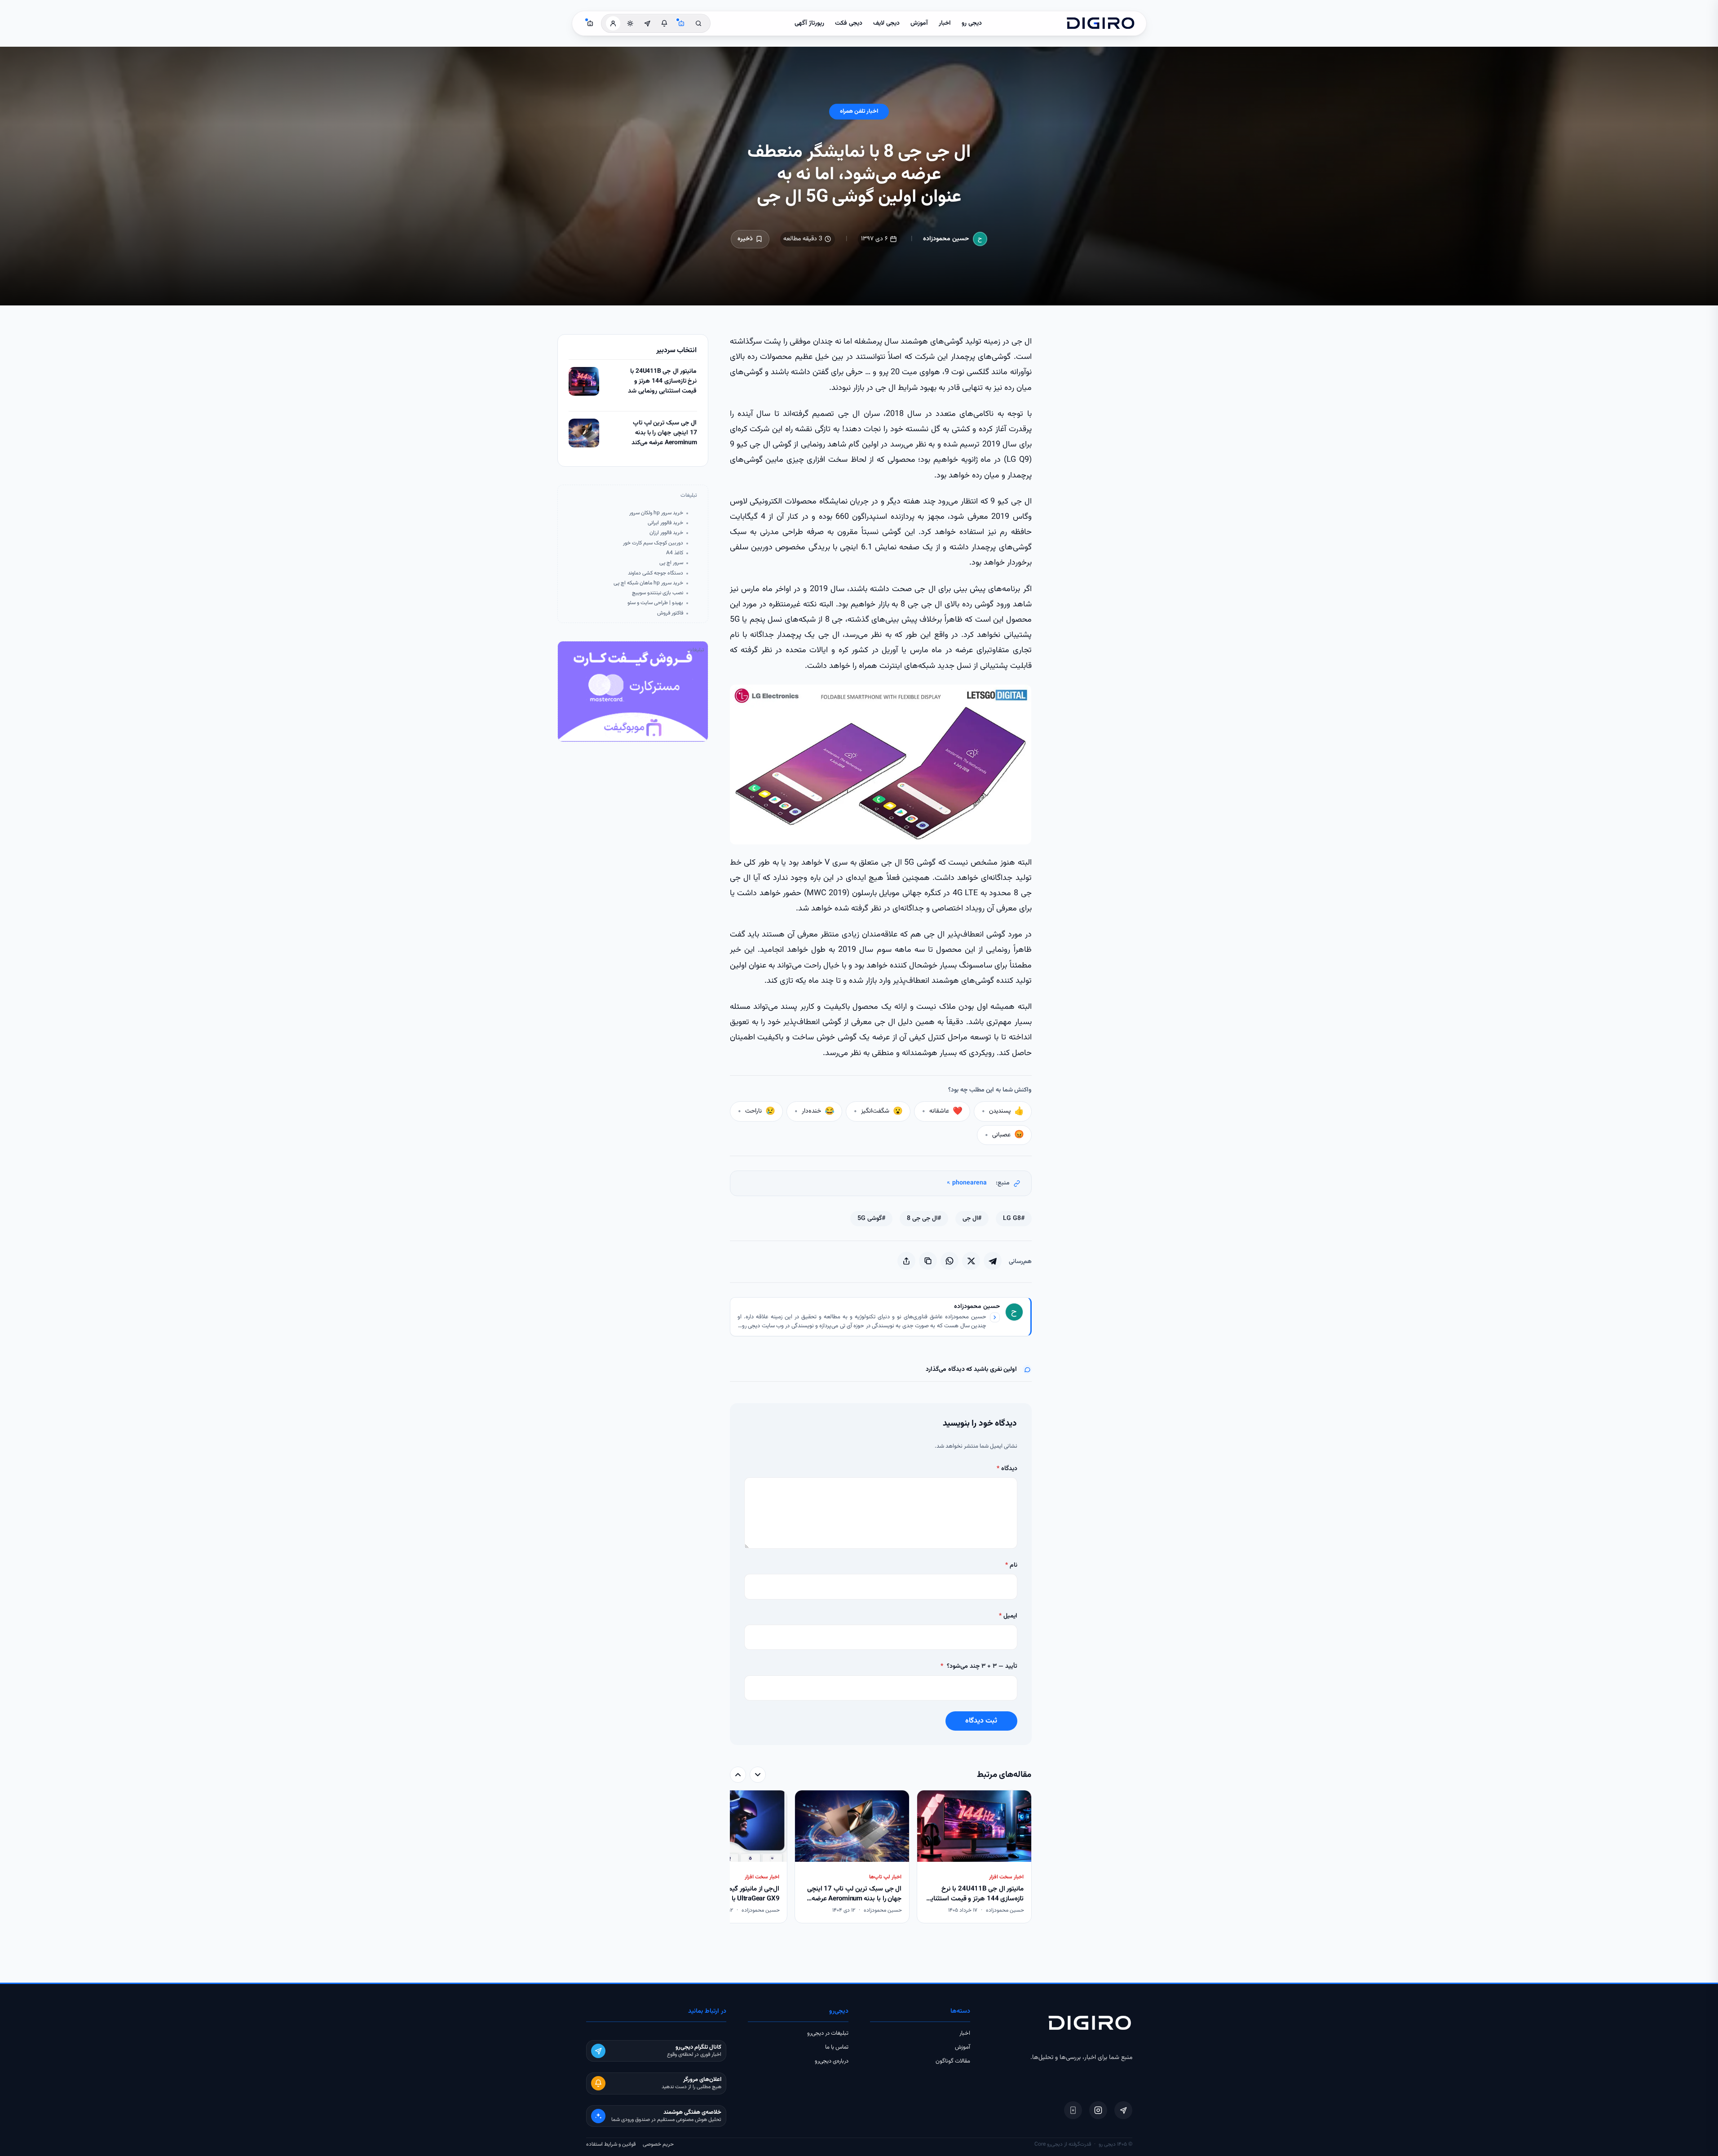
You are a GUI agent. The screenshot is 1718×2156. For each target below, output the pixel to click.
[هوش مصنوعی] (681, 23)
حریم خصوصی (658, 2144)
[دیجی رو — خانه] (1100, 23)
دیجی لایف (886, 23)
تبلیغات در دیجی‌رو (828, 2033)
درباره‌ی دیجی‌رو (832, 2061)
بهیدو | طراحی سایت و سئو (655, 603)
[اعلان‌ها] (664, 23)
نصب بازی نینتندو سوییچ (658, 593)
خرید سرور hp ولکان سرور (656, 513)
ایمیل (1008, 1616)
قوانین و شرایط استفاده (611, 2144)
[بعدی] (738, 1775)
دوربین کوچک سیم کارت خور (653, 543)
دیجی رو (972, 23)
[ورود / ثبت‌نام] (613, 23)
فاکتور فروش (670, 613)
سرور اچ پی (671, 563)
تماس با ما (837, 2047)
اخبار (945, 23)
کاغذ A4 (675, 553)
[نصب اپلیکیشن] (1073, 2110)
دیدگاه (1007, 1469)
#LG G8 (1014, 1219)
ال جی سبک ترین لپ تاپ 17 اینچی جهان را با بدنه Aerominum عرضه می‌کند (664, 433)
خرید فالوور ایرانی (665, 523)
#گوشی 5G (871, 1219)
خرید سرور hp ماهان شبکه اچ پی (648, 583)
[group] (881, 1858)
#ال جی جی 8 (924, 1219)
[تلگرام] (1123, 2110)
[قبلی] (758, 1775)
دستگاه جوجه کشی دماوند (656, 573)
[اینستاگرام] (1098, 2110)
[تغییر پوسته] (630, 23)
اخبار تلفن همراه (859, 111)
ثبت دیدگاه (981, 1721)
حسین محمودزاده (946, 239)
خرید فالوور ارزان (666, 533)
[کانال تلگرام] (647, 23)
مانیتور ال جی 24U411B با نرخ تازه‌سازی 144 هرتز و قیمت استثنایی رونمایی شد (662, 381)
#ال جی (972, 1219)
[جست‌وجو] (698, 23)
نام (1011, 1565)
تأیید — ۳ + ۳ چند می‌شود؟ (979, 1666)
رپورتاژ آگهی (809, 23)
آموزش (919, 23)
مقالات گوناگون (953, 2061)
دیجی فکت (849, 23)
